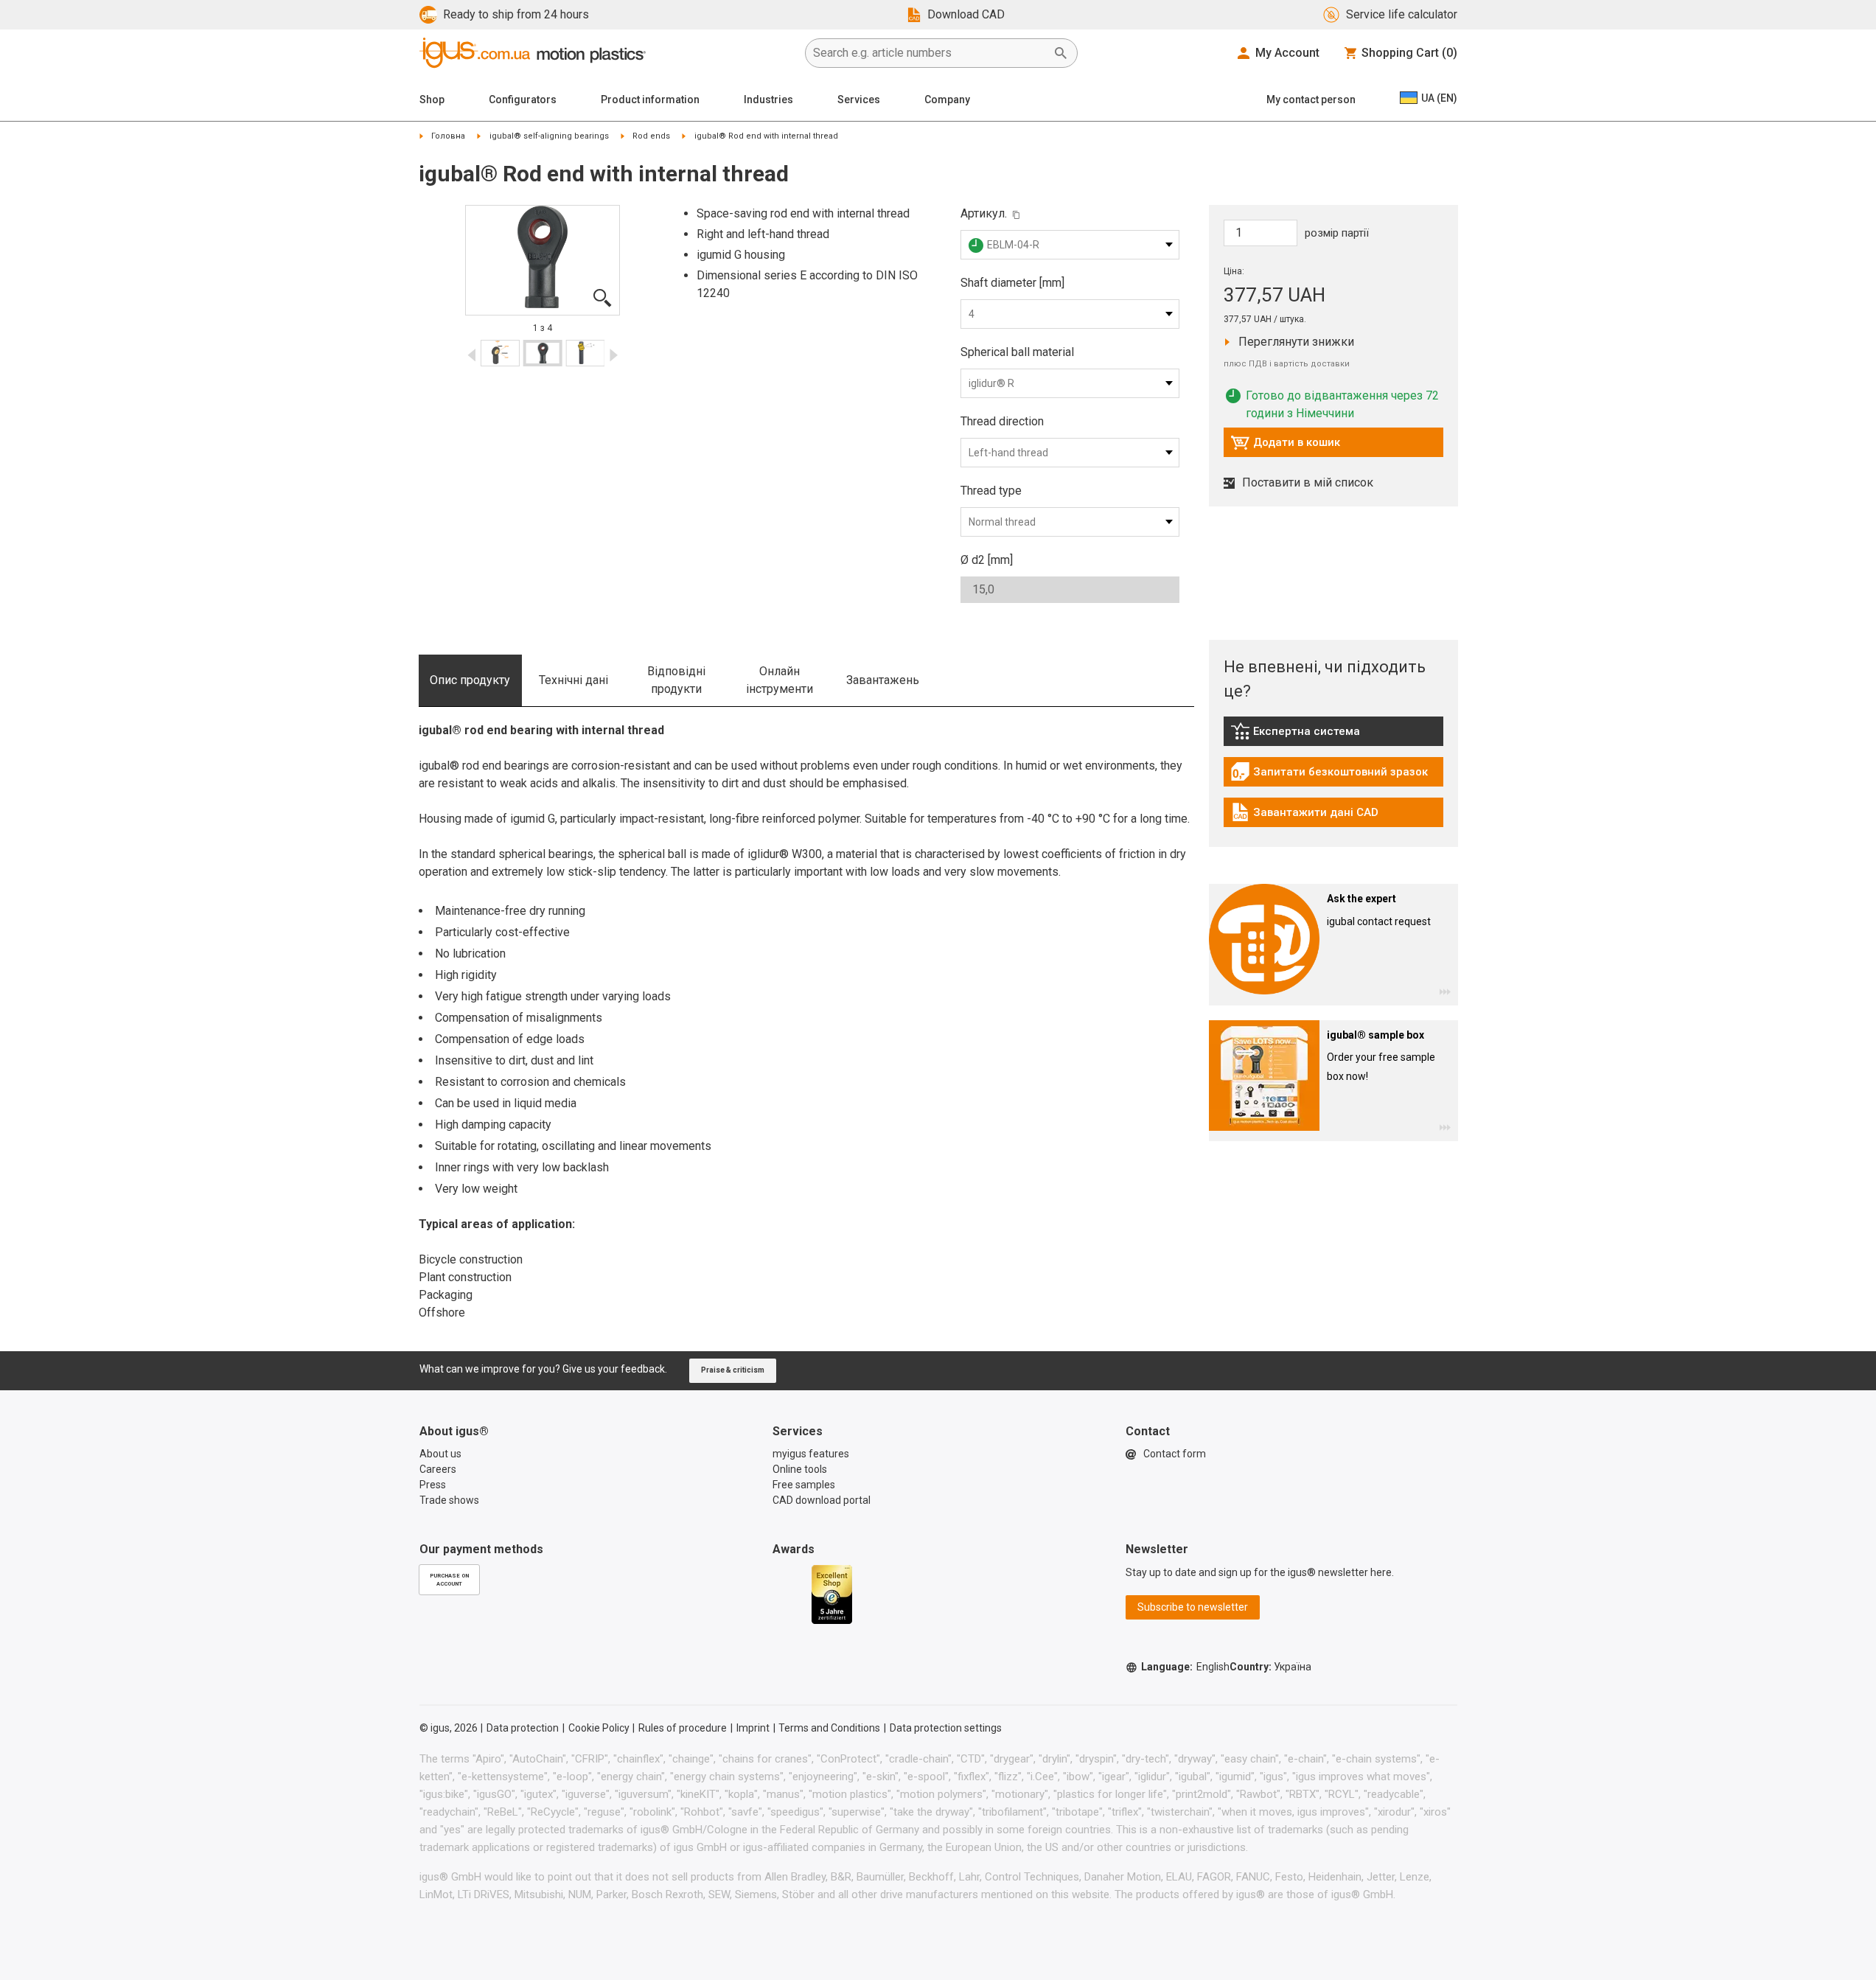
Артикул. (984, 213)
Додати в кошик (1285, 446)
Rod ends (651, 136)
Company (947, 100)
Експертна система (1311, 735)
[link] (1333, 736)
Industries (768, 100)
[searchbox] (930, 53)
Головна (448, 136)
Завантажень (883, 680)
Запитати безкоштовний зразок (1329, 775)
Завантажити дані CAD (1304, 816)
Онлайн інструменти (780, 680)
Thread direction (1002, 421)
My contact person (1311, 100)
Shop (432, 100)
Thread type (991, 491)
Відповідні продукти (676, 680)
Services (859, 100)
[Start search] (1061, 53)
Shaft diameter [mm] (1012, 283)
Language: (1185, 1667)
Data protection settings (946, 1728)
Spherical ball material (1017, 352)
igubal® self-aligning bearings (549, 136)
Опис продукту (470, 680)
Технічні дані (573, 680)
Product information (650, 100)
